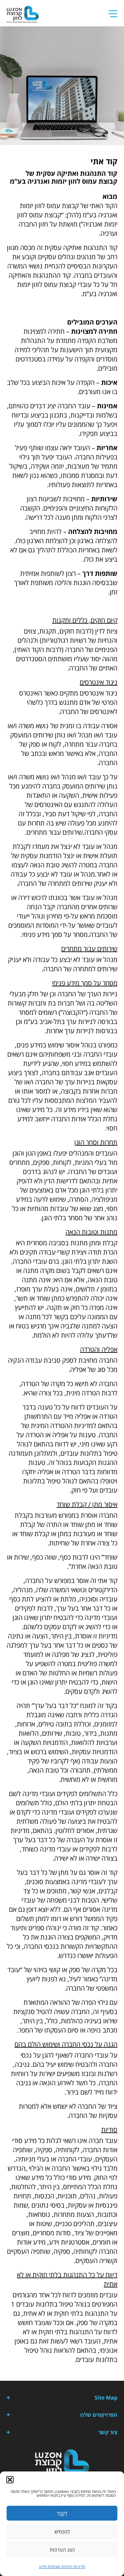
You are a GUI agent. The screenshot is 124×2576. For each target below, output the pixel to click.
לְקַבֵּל (62, 2513)
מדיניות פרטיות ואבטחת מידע (62, 2567)
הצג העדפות (62, 2550)
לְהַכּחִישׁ (62, 2531)
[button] (10, 2480)
